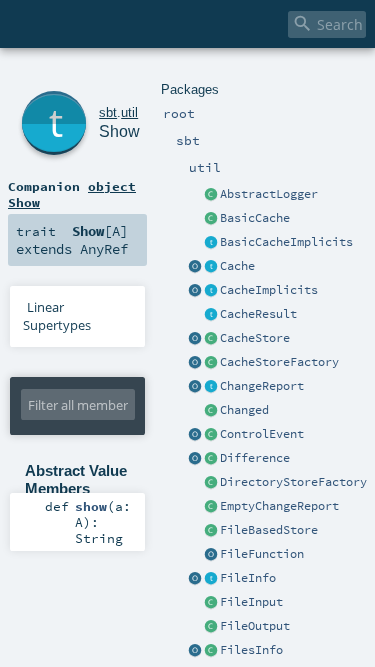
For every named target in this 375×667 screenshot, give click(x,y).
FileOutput (255, 626)
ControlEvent (262, 434)
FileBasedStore (269, 530)
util (129, 112)
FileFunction (262, 554)
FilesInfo (251, 650)
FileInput (251, 602)
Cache (237, 266)
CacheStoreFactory (279, 362)
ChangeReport (262, 386)
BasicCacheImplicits (286, 242)
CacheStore (255, 338)
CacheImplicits (269, 290)
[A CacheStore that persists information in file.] (211, 531)
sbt (108, 112)
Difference (255, 458)
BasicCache (255, 218)
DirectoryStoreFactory (293, 482)
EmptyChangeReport (279, 506)
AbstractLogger (269, 194)
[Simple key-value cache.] (211, 219)
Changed (244, 410)
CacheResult (258, 314)
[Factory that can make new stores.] (211, 363)
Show (119, 131)
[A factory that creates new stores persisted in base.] (211, 483)
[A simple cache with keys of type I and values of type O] (211, 267)
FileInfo (248, 578)
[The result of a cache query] (211, 315)
